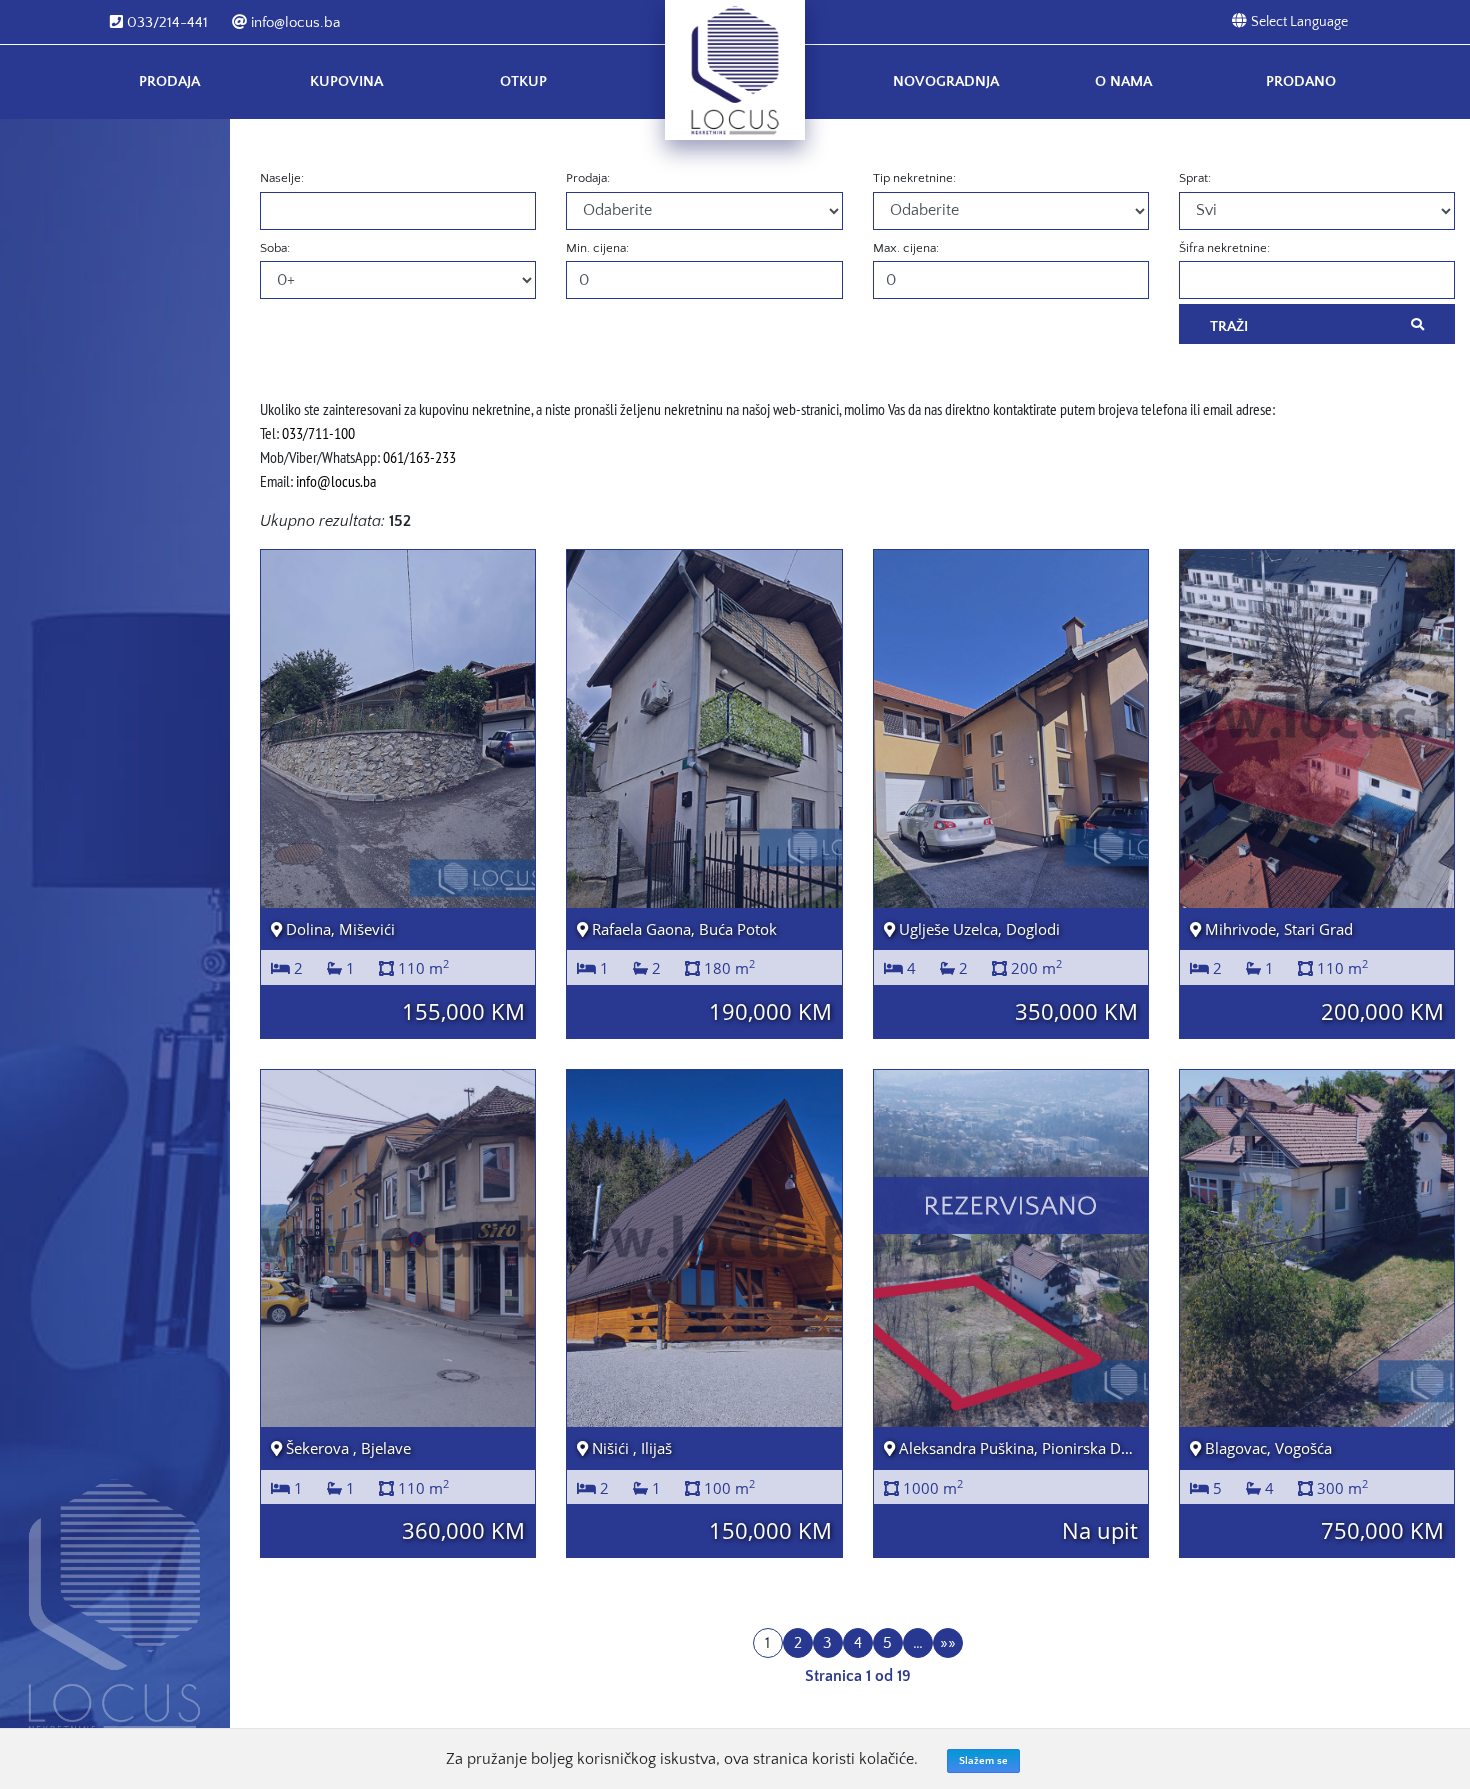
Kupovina (346, 82)
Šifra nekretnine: (1224, 248)
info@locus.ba (293, 22)
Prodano (1301, 82)
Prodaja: (588, 178)
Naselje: (282, 178)
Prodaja (169, 82)
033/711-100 (318, 433)
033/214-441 (165, 22)
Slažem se (983, 1761)
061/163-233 (419, 457)
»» (948, 1643)
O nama (1123, 82)
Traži (1229, 326)
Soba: (275, 248)
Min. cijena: (597, 248)
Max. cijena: (906, 248)
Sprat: (1195, 178)
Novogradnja (946, 82)
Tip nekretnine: (914, 178)
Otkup (523, 82)
